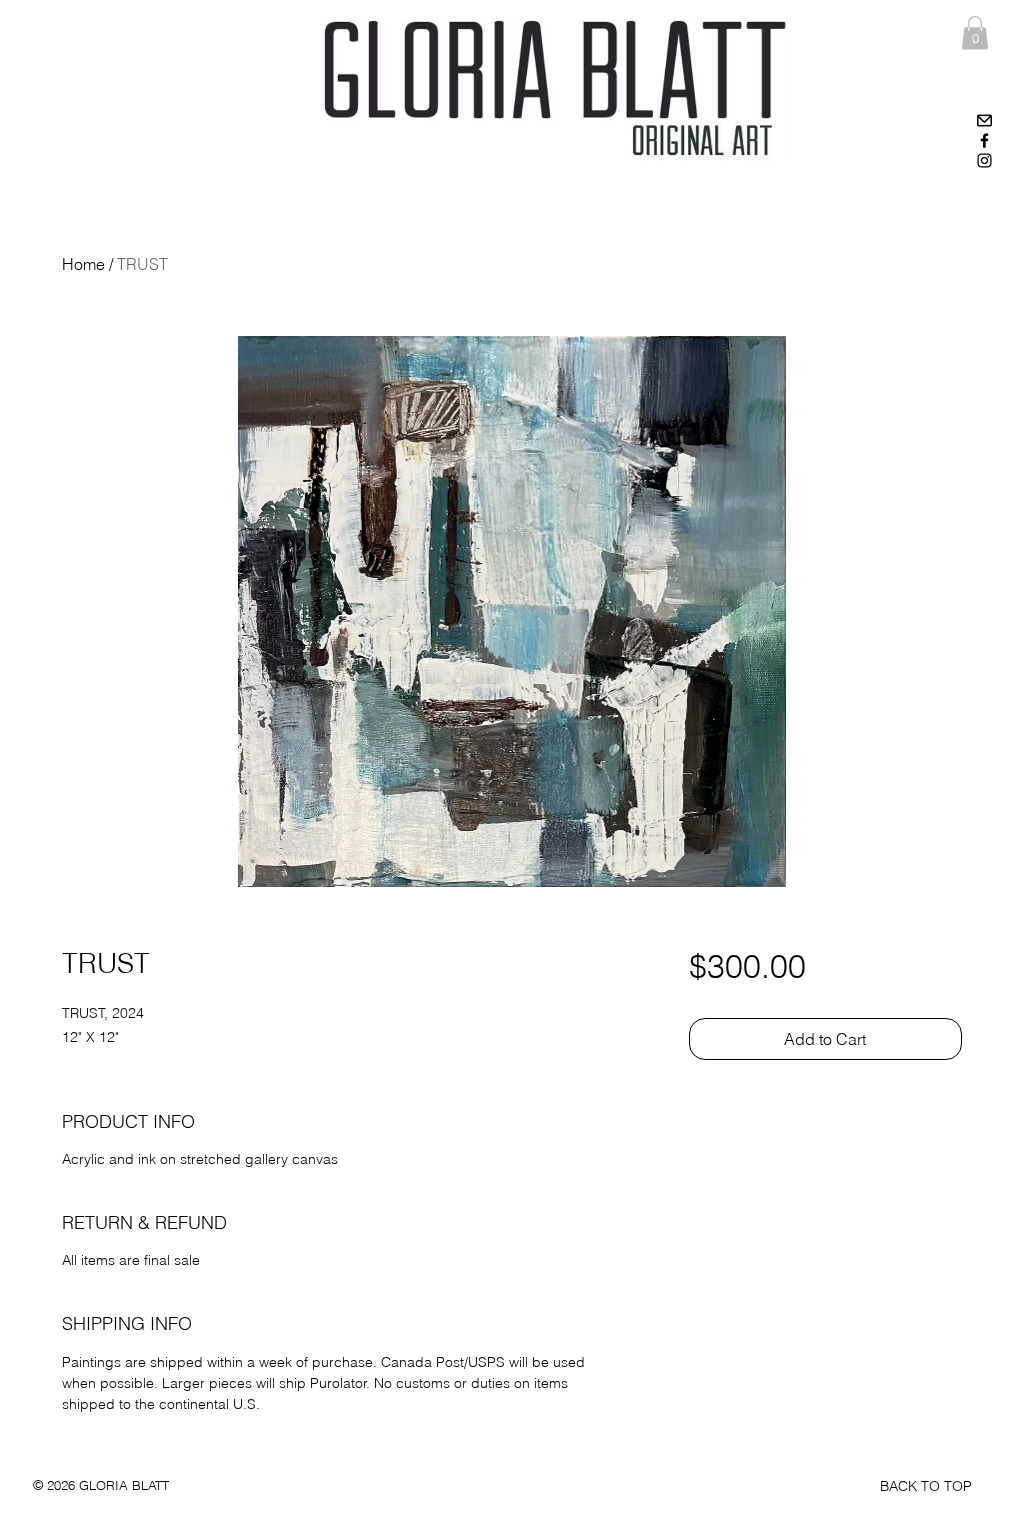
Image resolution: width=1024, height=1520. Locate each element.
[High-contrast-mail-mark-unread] (984, 120)
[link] (975, 32)
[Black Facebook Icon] (984, 140)
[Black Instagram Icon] (984, 160)
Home (83, 264)
